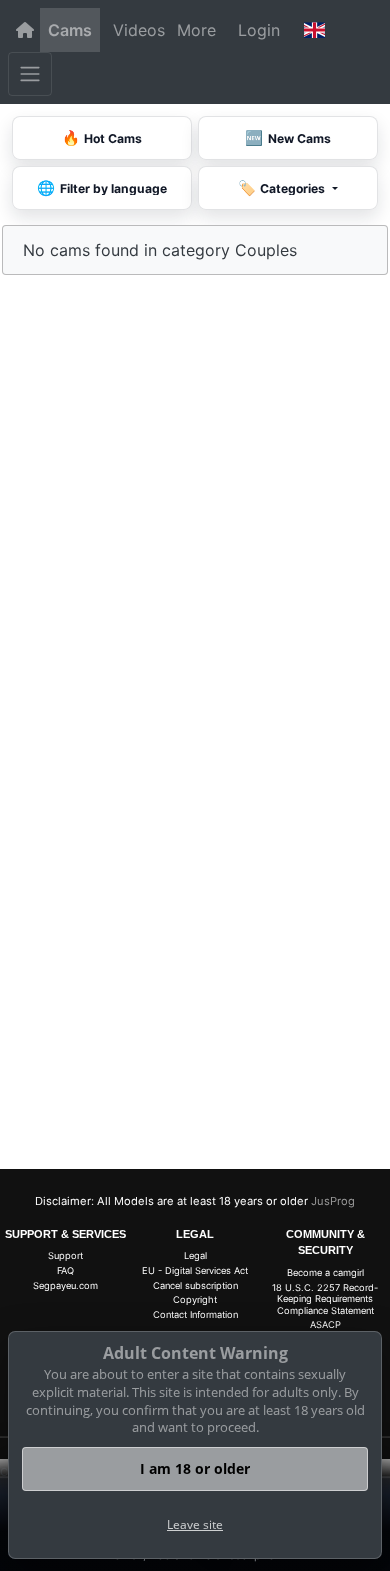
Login (259, 30)
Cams (70, 30)
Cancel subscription (195, 1285)
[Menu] (30, 74)
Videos (139, 30)
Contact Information (195, 1314)
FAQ (65, 1270)
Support (65, 1255)
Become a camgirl (325, 1272)
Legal (195, 1255)
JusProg (333, 1201)
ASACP (325, 1324)
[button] (314, 30)
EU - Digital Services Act (195, 1270)
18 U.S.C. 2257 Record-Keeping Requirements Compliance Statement (325, 1299)
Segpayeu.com (65, 1285)
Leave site (195, 1524)
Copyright (195, 1299)
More (196, 30)
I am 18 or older (195, 1468)
